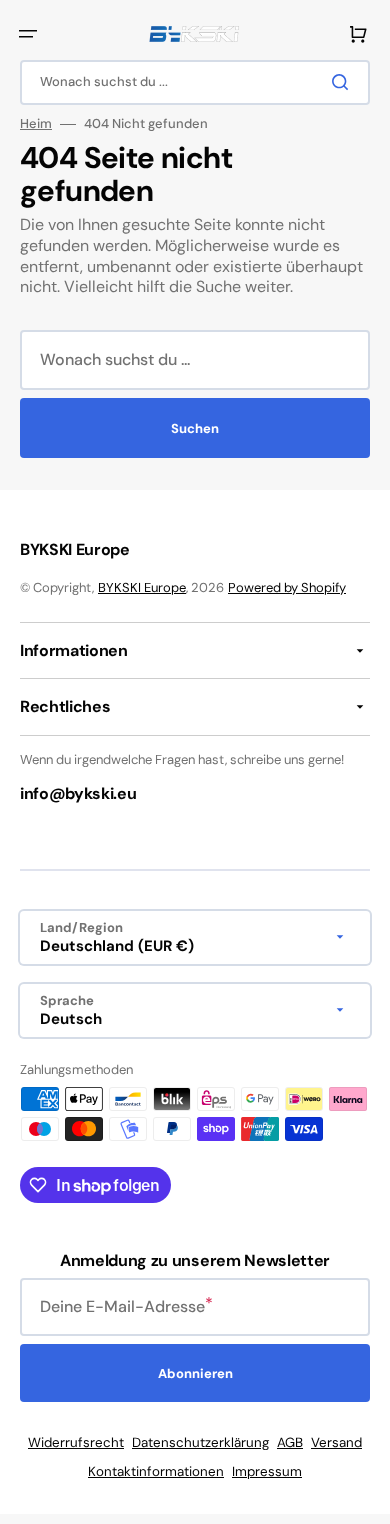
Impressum (267, 1471)
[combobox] (195, 82)
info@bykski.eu (78, 793)
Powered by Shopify (287, 587)
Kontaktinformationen (156, 1471)
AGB (290, 1442)
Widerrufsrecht (76, 1442)
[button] (28, 34)
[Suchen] (344, 82)
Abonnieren (195, 1373)
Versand (336, 1442)
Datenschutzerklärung (200, 1442)
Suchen (195, 428)
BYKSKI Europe (142, 587)
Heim (36, 124)
